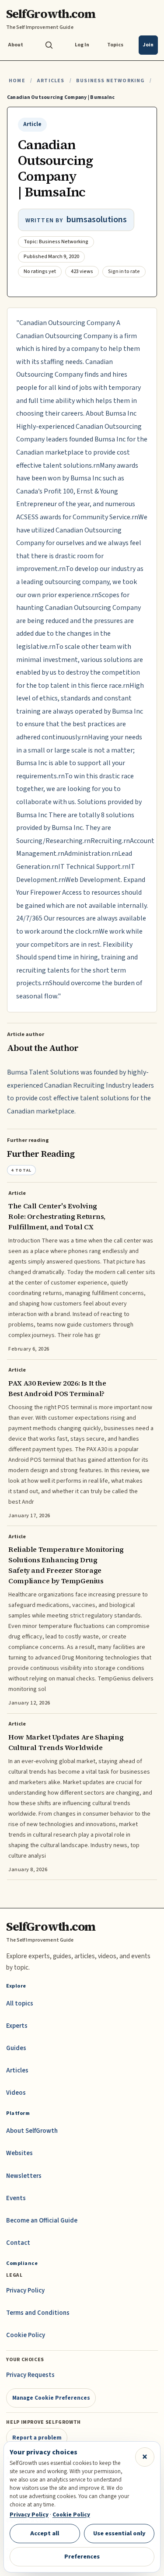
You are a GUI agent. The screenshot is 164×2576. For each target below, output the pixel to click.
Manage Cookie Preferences (51, 2398)
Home (17, 81)
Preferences (82, 2557)
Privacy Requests (30, 2375)
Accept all (45, 2533)
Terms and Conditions (38, 2313)
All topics (20, 2004)
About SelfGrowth (32, 2131)
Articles (51, 81)
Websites (19, 2153)
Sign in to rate (124, 271)
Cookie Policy (26, 2335)
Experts (17, 2026)
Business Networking (110, 81)
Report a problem (37, 2438)
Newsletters (24, 2176)
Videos (16, 2093)
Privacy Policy (25, 2291)
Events (16, 2198)
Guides (16, 2048)
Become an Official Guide (42, 2221)
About (16, 45)
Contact (18, 2243)
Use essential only (119, 2533)
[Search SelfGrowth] (49, 45)
